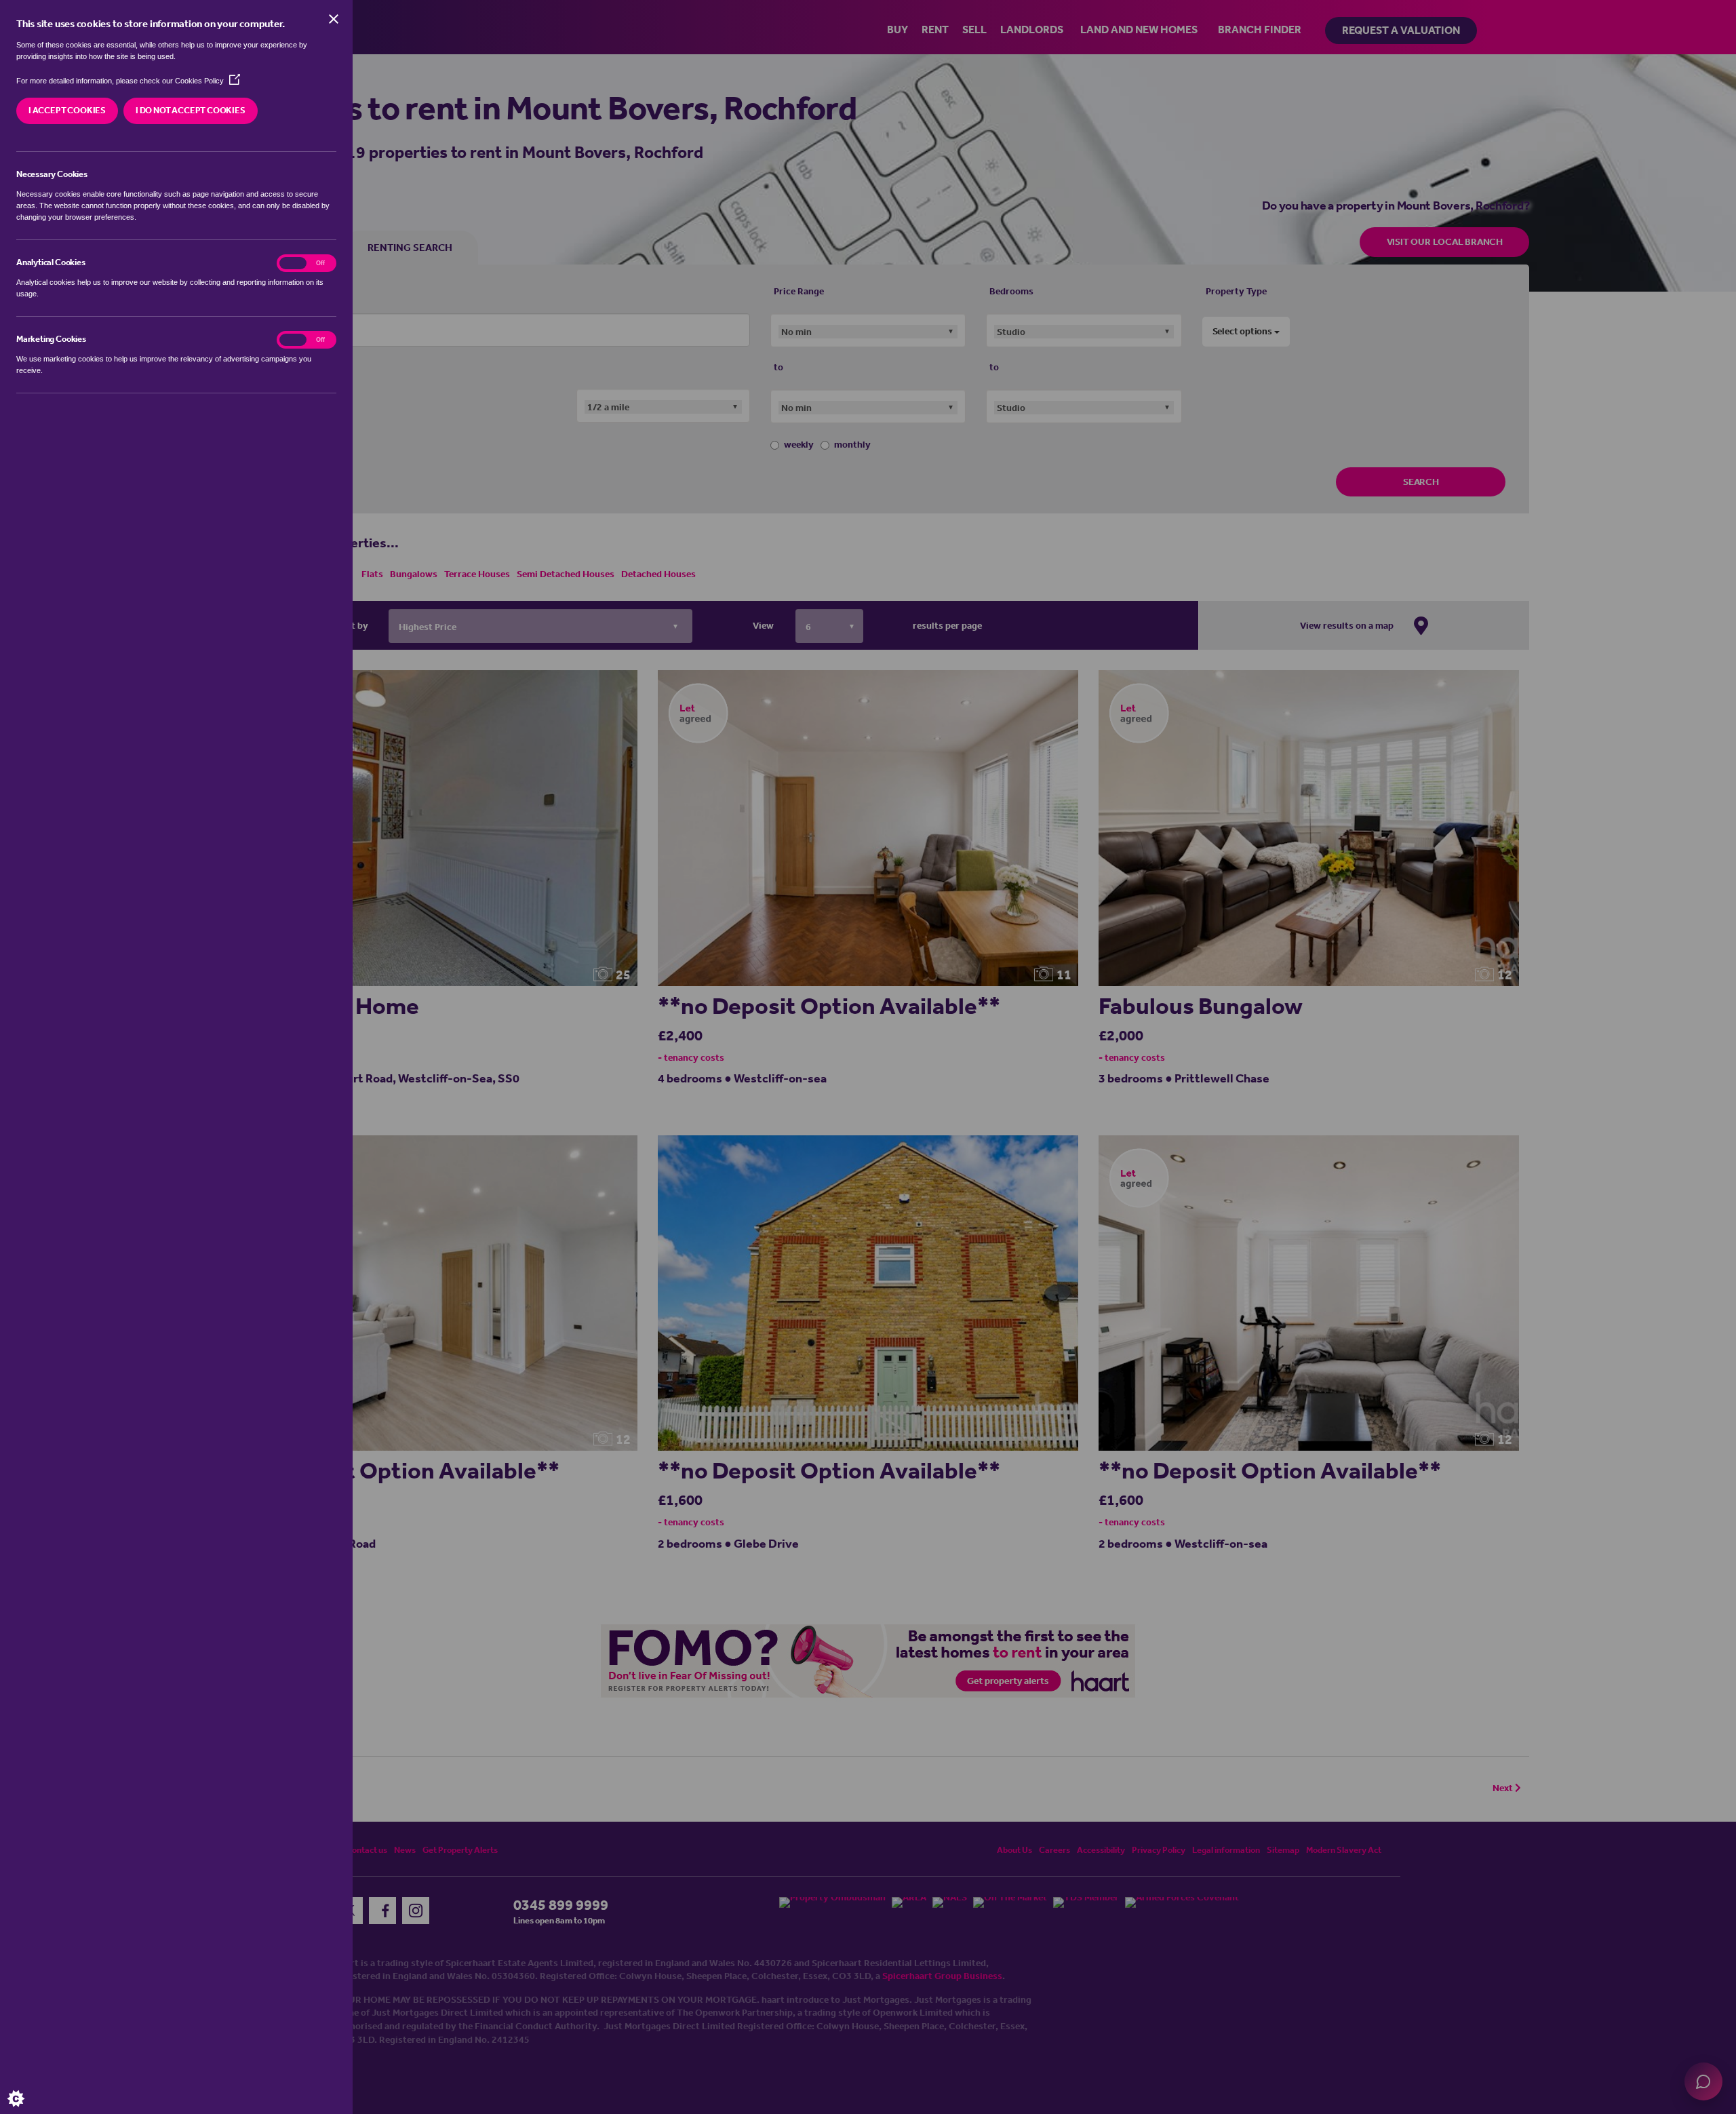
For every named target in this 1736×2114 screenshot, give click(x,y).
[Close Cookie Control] (334, 19)
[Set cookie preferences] (27, 2087)
